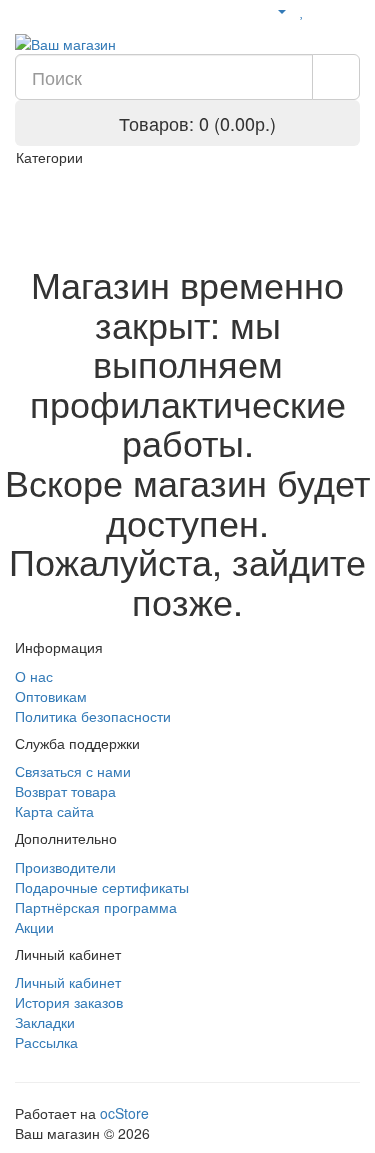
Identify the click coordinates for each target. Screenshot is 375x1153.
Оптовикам (51, 696)
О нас (34, 676)
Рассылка (46, 1042)
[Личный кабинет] (273, 10)
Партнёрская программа (96, 907)
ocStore (124, 1113)
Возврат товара (65, 791)
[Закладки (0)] (302, 10)
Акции (34, 927)
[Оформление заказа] (349, 10)
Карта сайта (54, 811)
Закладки (45, 1022)
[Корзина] (324, 10)
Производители (65, 867)
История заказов (69, 1002)
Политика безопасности (93, 716)
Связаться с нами (73, 771)
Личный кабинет (68, 982)
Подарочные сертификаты (102, 887)
